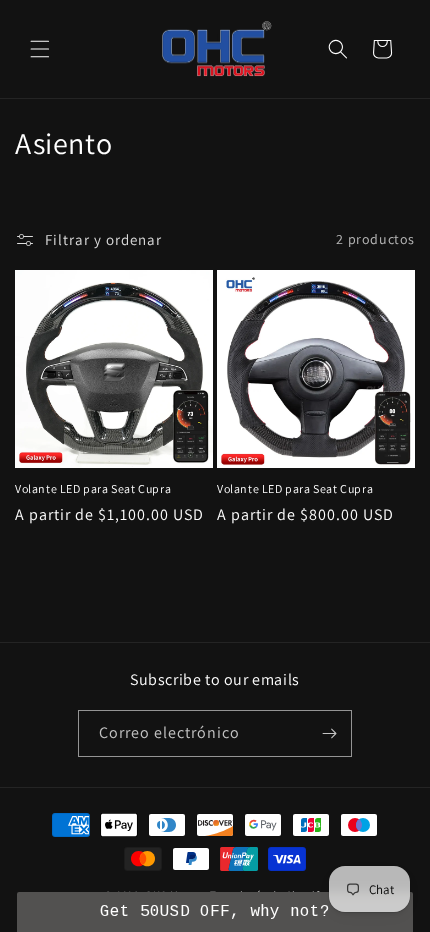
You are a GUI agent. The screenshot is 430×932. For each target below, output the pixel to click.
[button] (40, 49)
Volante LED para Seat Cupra (93, 488)
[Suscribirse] (329, 733)
